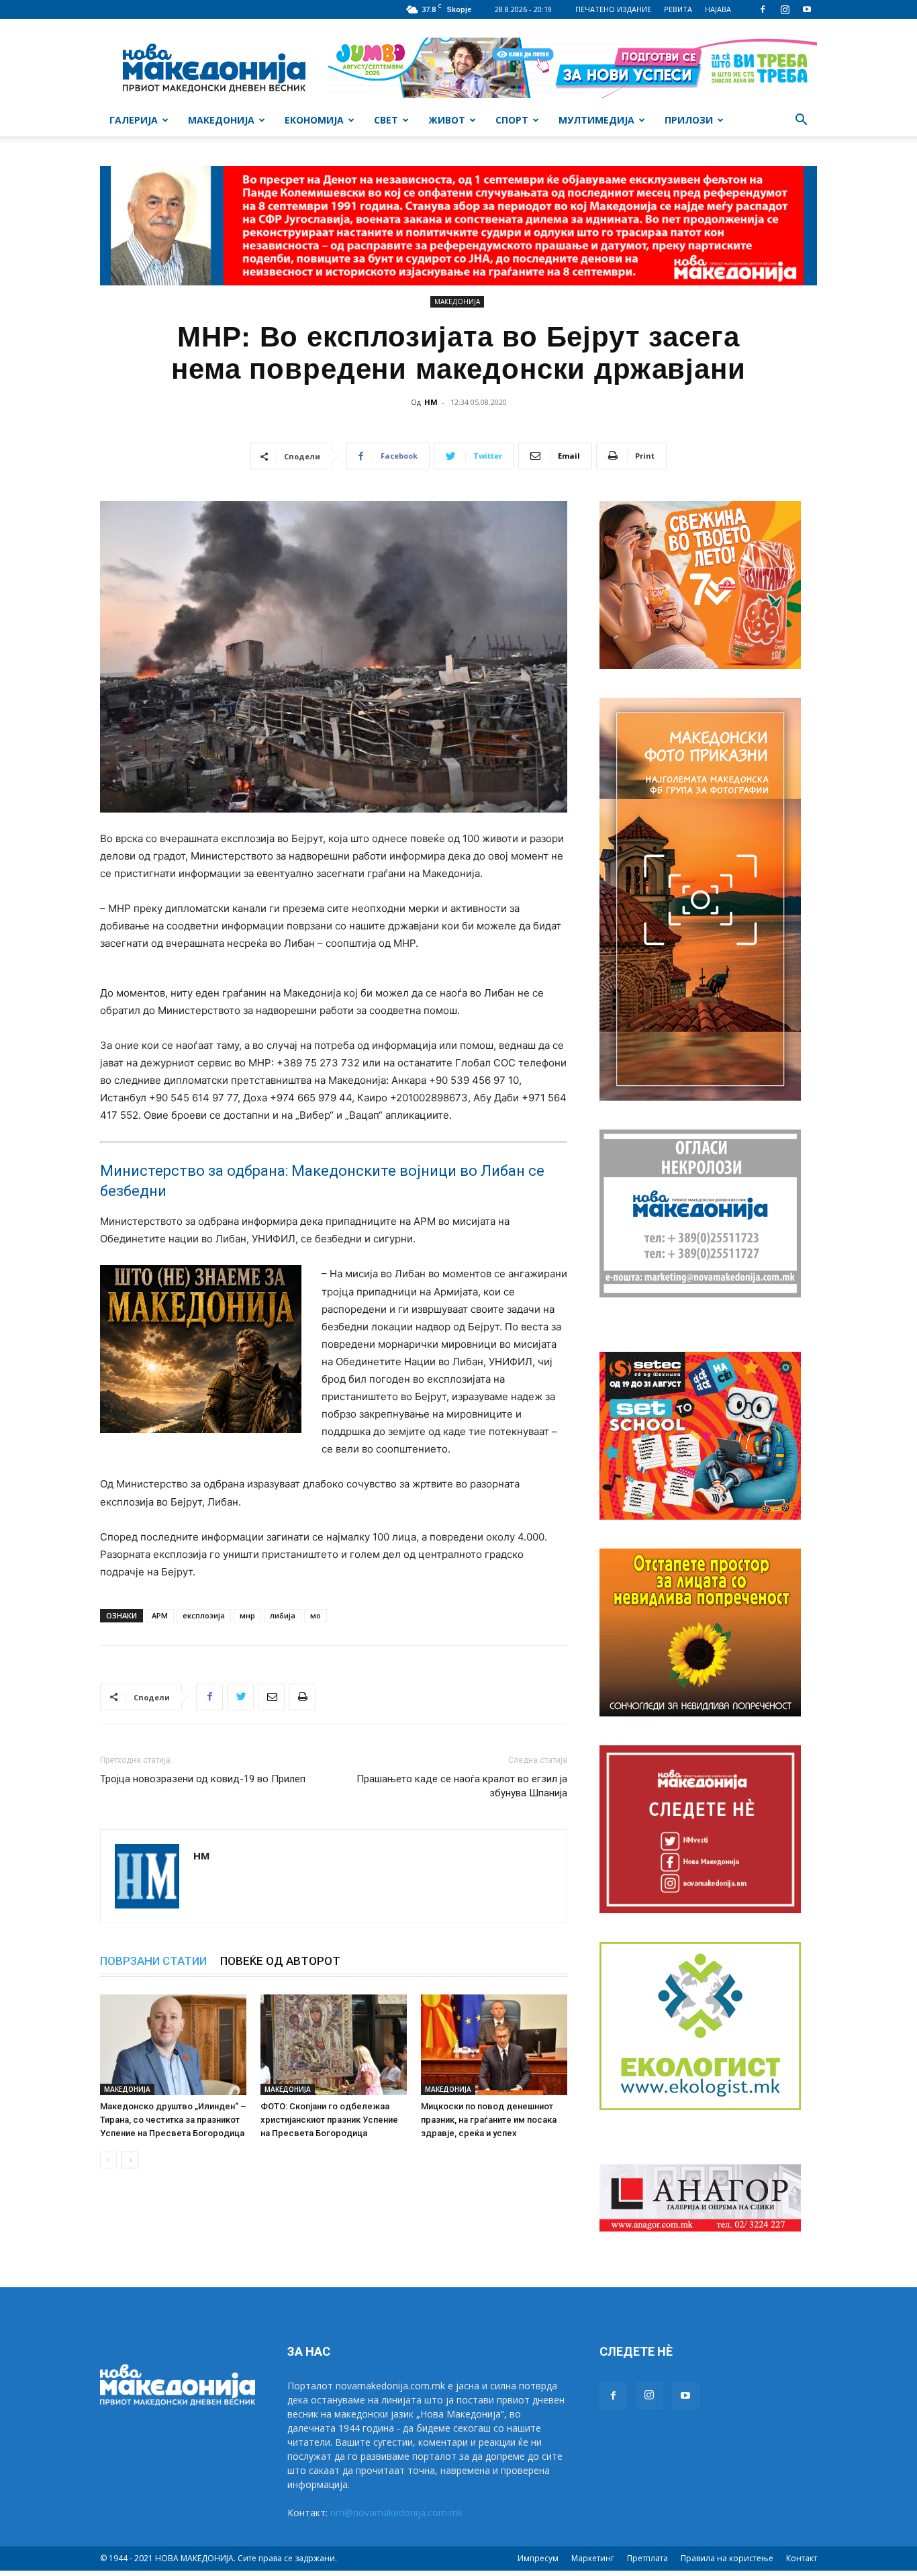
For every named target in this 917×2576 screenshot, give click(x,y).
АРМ (160, 1615)
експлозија (204, 1615)
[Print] (302, 1697)
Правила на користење (727, 2558)
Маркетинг (593, 2558)
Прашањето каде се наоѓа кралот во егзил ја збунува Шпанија (462, 1786)
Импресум (538, 2558)
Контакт (802, 2558)
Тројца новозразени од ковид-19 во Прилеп (203, 1779)
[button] (801, 121)
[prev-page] (108, 2160)
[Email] (271, 1697)
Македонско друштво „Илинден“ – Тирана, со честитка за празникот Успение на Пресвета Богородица (173, 2120)
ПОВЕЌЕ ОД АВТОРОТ (280, 1961)
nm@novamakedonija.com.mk (396, 2513)
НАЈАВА (718, 9)
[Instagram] (785, 9)
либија (283, 1615)
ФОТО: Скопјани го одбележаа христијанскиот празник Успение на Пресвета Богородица (329, 2120)
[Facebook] (763, 9)
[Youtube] (807, 9)
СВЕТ (386, 120)
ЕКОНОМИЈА (314, 120)
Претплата (647, 2558)
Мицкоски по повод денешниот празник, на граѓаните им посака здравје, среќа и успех (489, 2120)
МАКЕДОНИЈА (221, 120)
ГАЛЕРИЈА (134, 120)
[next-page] (130, 2160)
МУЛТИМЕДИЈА (596, 120)
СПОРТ (512, 120)
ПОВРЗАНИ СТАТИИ (153, 1961)
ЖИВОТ (447, 120)
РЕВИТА (678, 9)
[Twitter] (240, 1697)
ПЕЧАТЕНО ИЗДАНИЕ (613, 9)
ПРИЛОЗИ (689, 120)
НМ (431, 402)
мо (316, 1615)
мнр (247, 1615)
